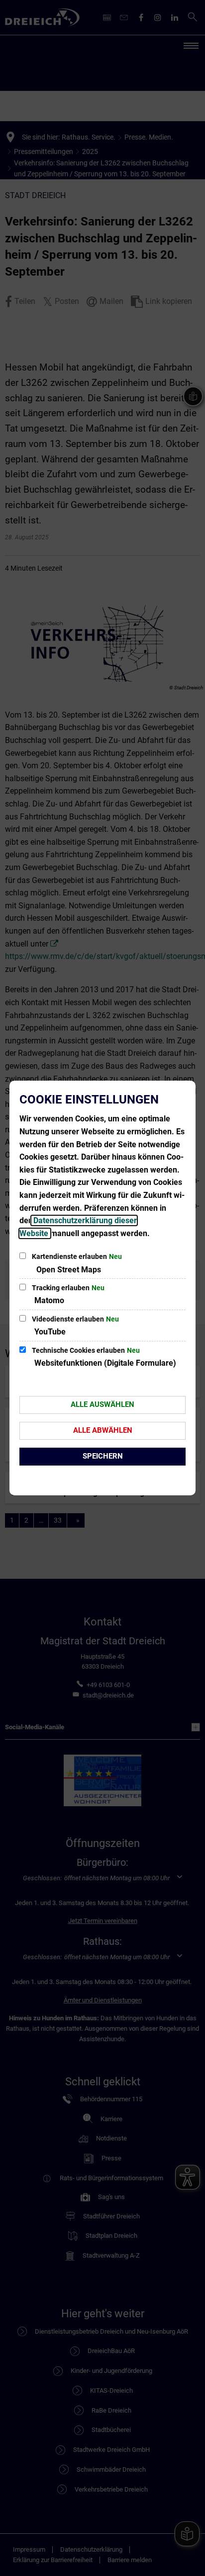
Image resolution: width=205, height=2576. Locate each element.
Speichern (103, 1456)
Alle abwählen (103, 1430)
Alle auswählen (102, 1404)
